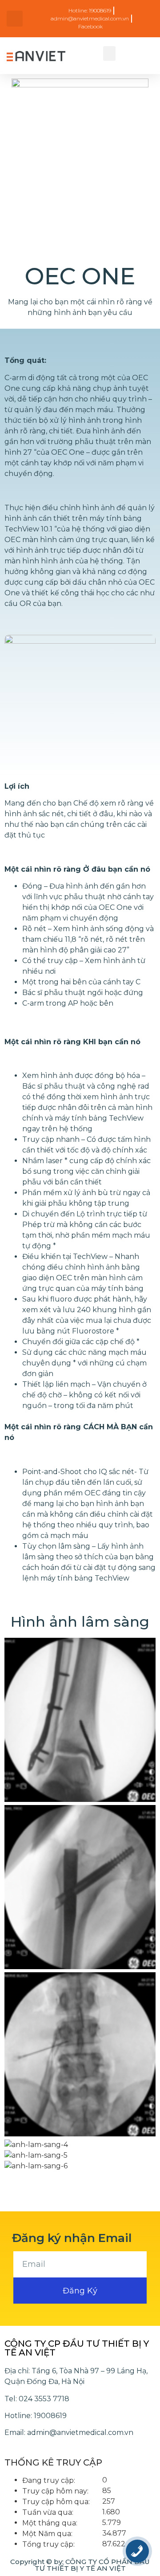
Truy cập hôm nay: (55, 2491)
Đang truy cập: (49, 2481)
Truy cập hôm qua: (56, 2502)
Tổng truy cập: (48, 2545)
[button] (109, 53)
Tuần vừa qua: (48, 2513)
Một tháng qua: (50, 2523)
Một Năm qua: (47, 2534)
